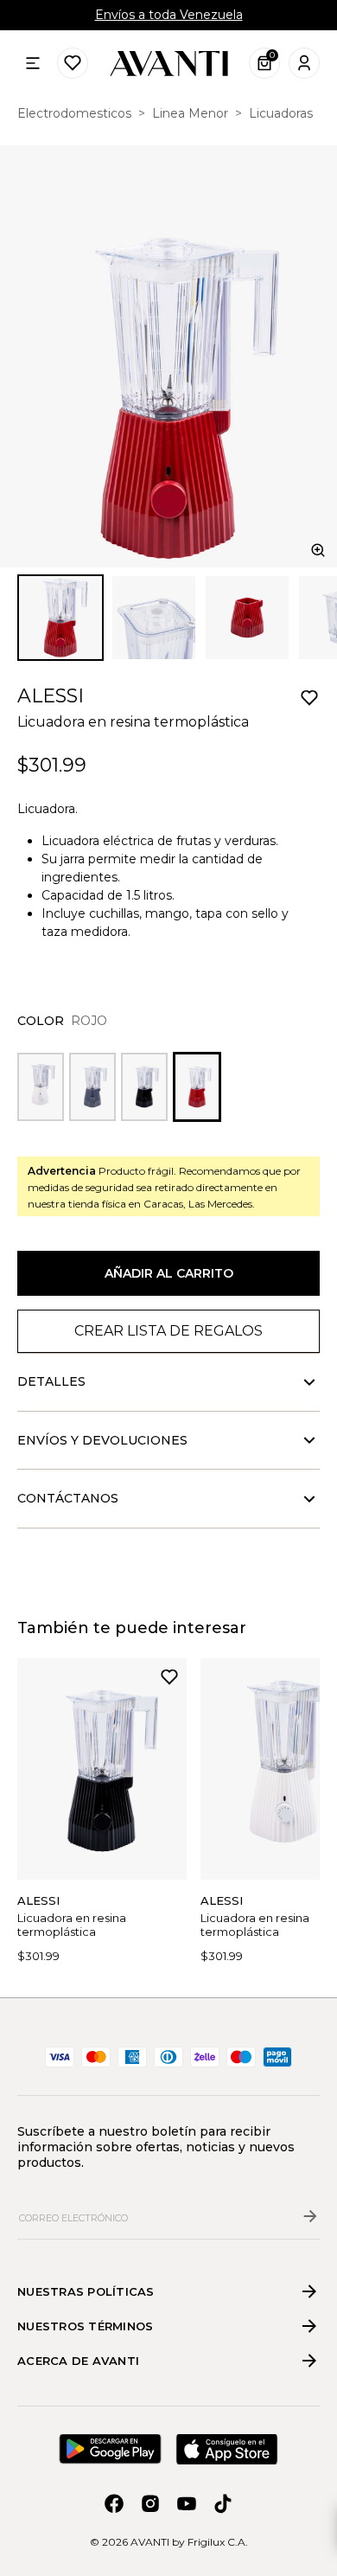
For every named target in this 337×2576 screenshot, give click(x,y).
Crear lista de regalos (168, 1331)
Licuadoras (281, 113)
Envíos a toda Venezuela (169, 15)
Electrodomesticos (74, 113)
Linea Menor (190, 113)
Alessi (51, 696)
